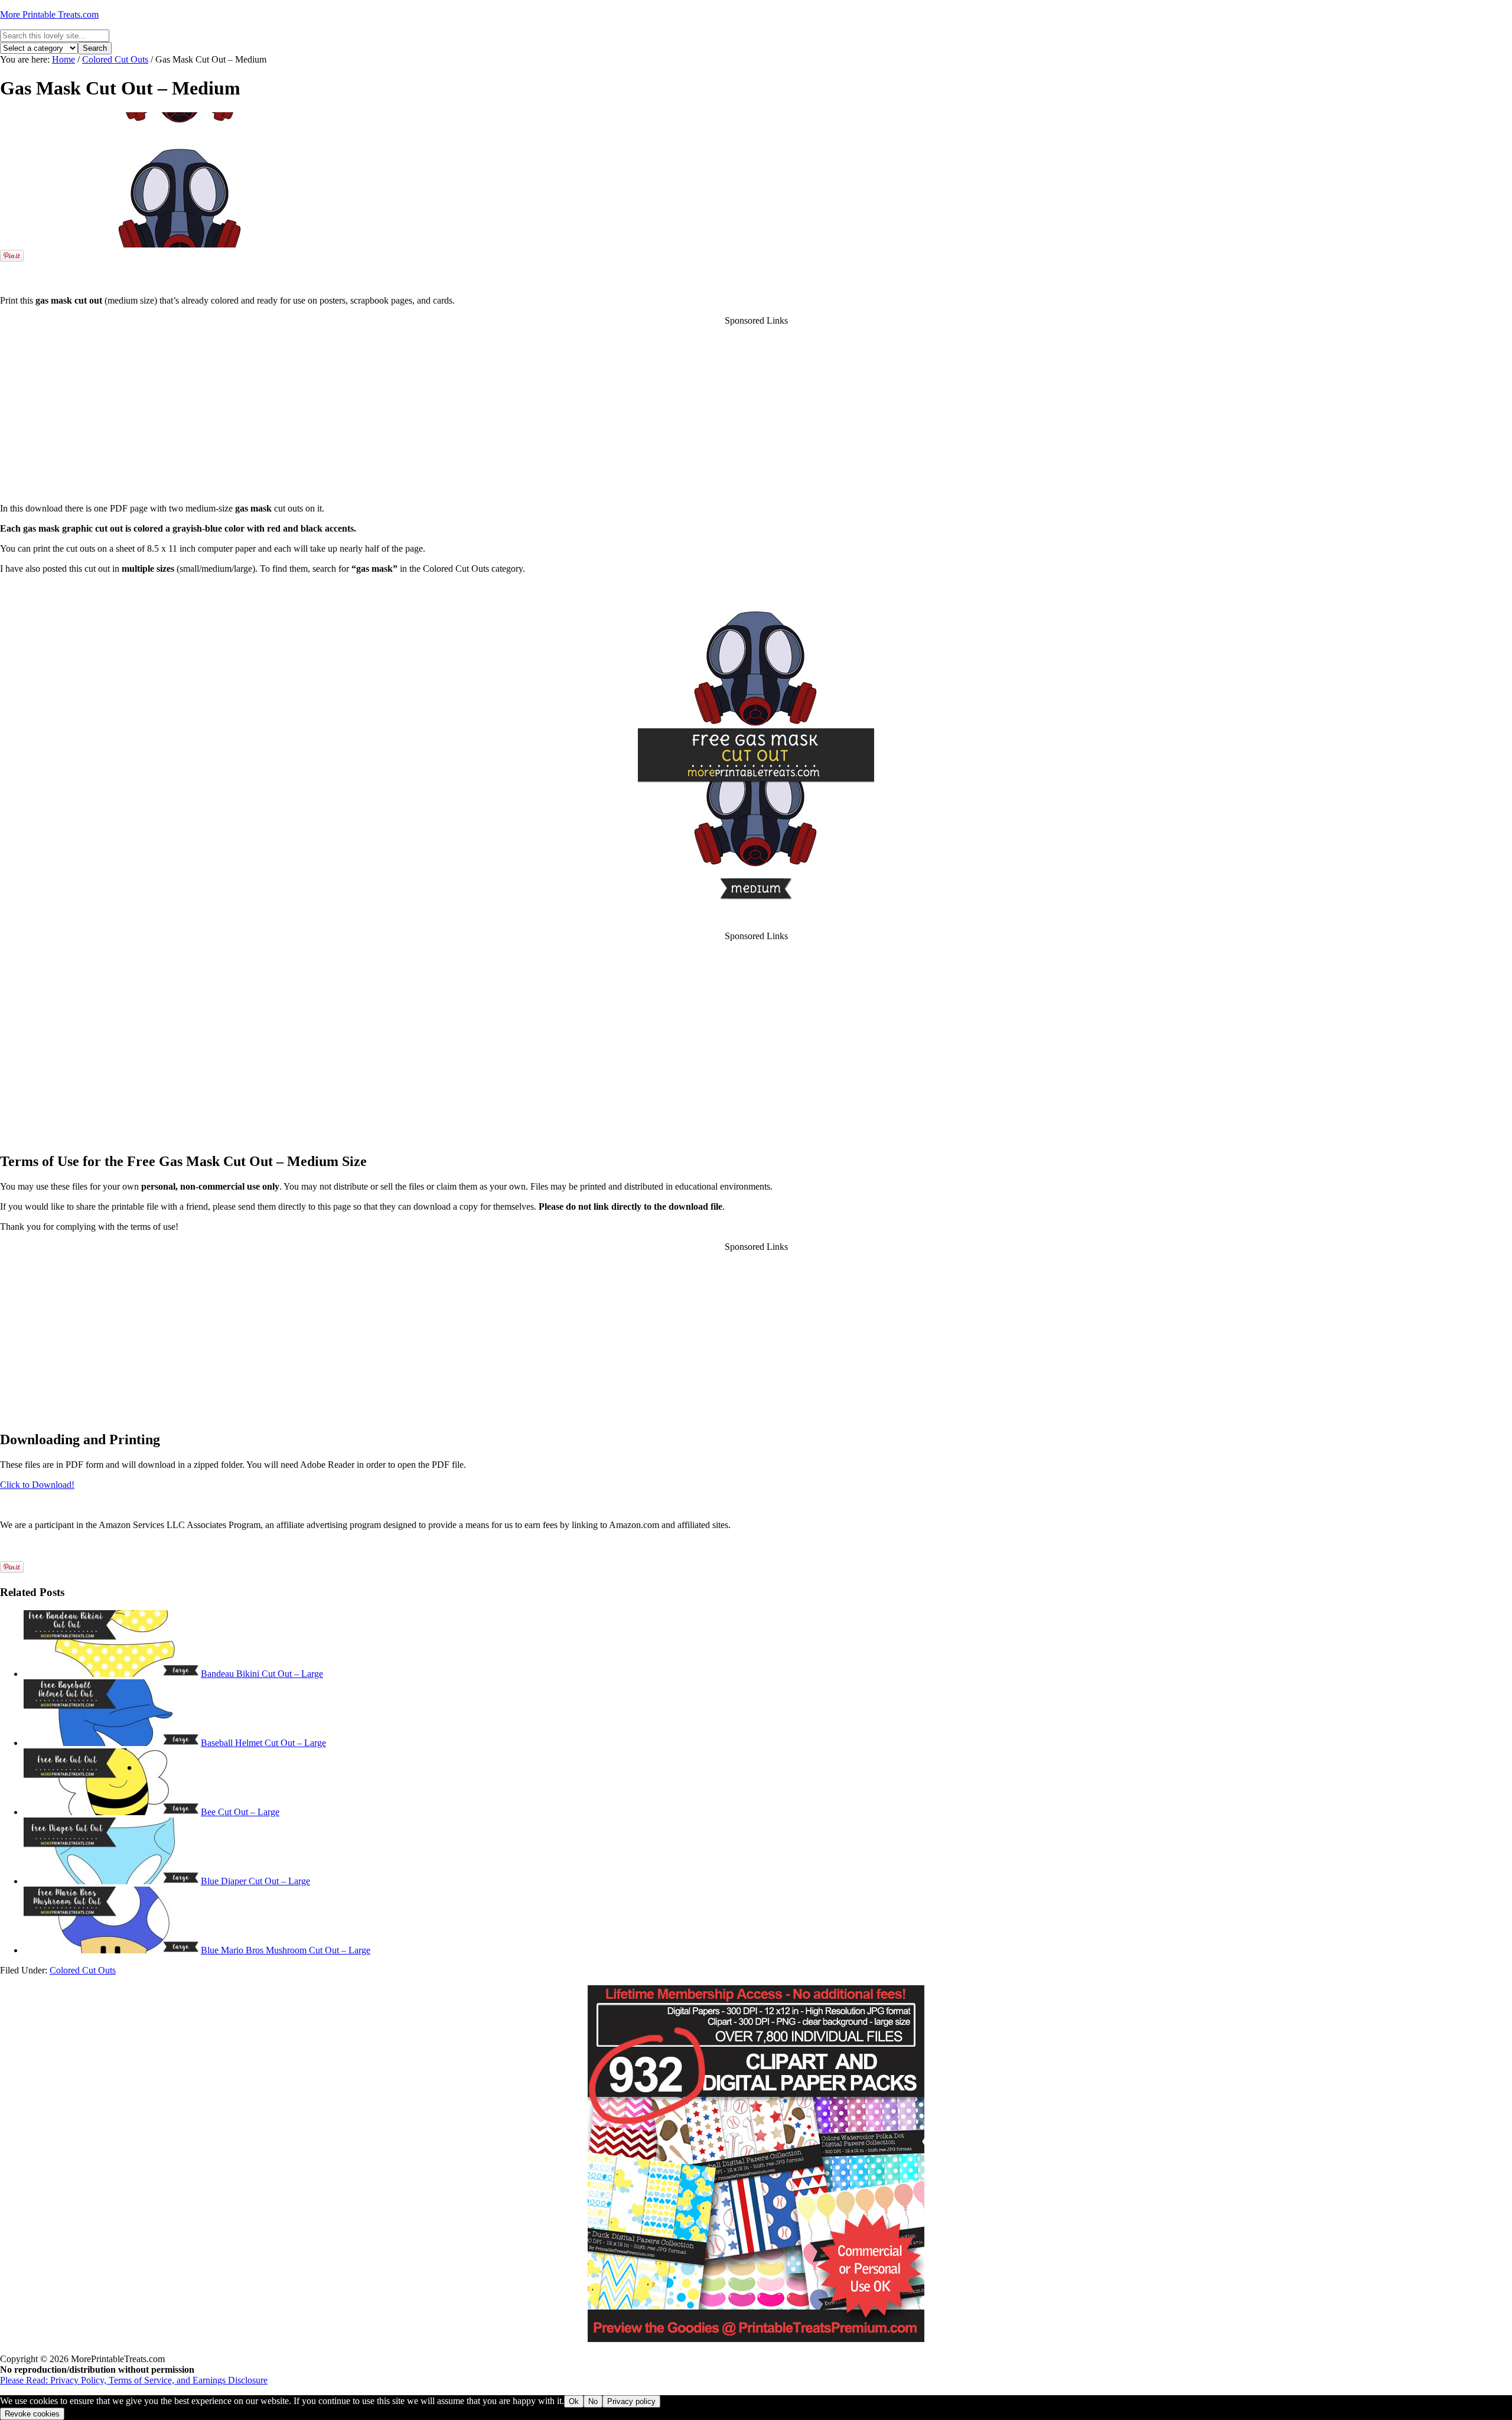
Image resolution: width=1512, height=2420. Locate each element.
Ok (574, 2401)
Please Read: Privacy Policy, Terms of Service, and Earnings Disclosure (134, 2380)
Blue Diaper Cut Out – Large (255, 1881)
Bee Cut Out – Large (240, 1812)
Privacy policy (631, 2401)
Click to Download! (37, 1485)
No (593, 2401)
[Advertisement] (756, 268)
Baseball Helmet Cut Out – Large (263, 1743)
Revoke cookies (32, 2414)
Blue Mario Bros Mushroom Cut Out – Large (286, 1950)
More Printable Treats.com (49, 14)
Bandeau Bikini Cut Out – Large (262, 1674)
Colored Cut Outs (83, 1970)
